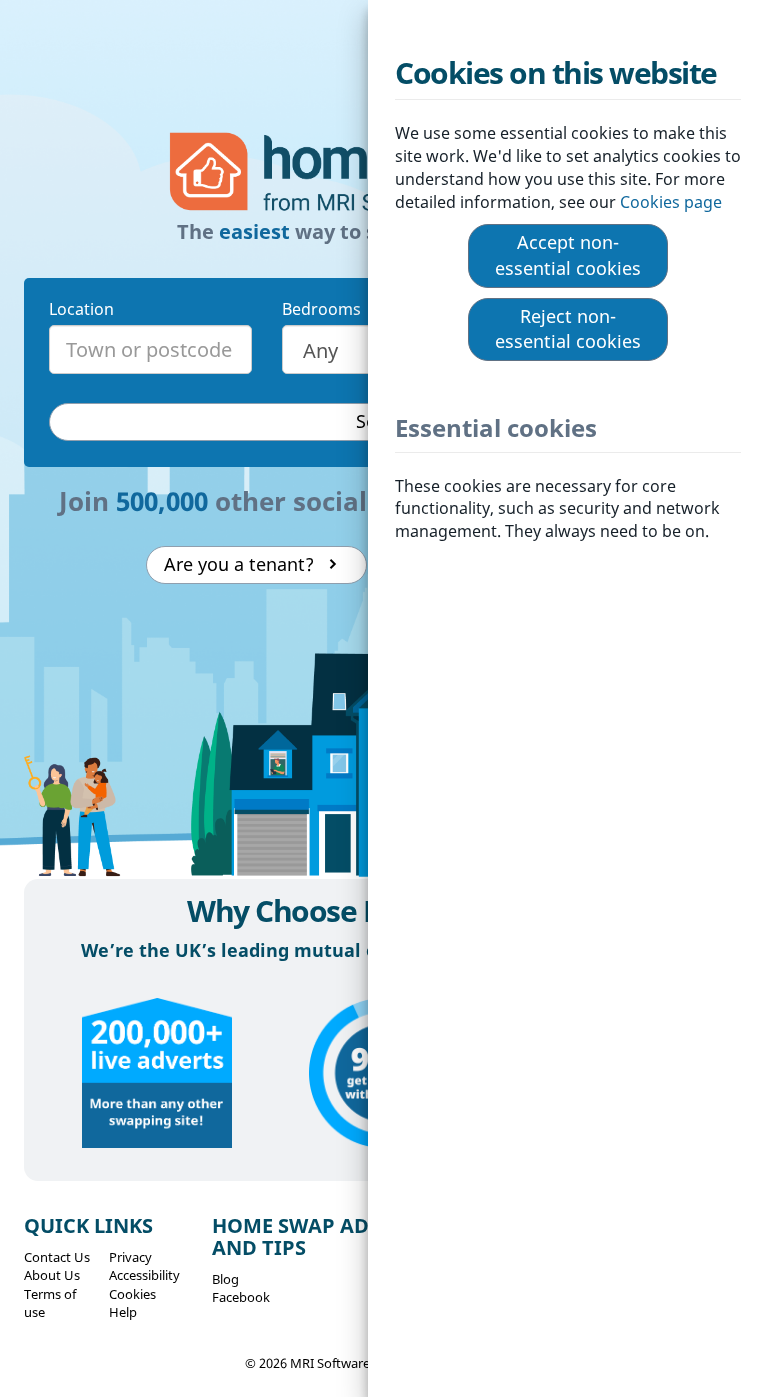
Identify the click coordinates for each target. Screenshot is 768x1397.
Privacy (130, 1257)
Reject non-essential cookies (568, 329)
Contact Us (57, 1257)
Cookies (132, 1294)
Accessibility (144, 1275)
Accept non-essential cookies (568, 255)
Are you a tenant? (244, 564)
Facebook (241, 1297)
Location (81, 309)
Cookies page (673, 202)
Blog (225, 1279)
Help (123, 1312)
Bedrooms (321, 309)
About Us (52, 1275)
